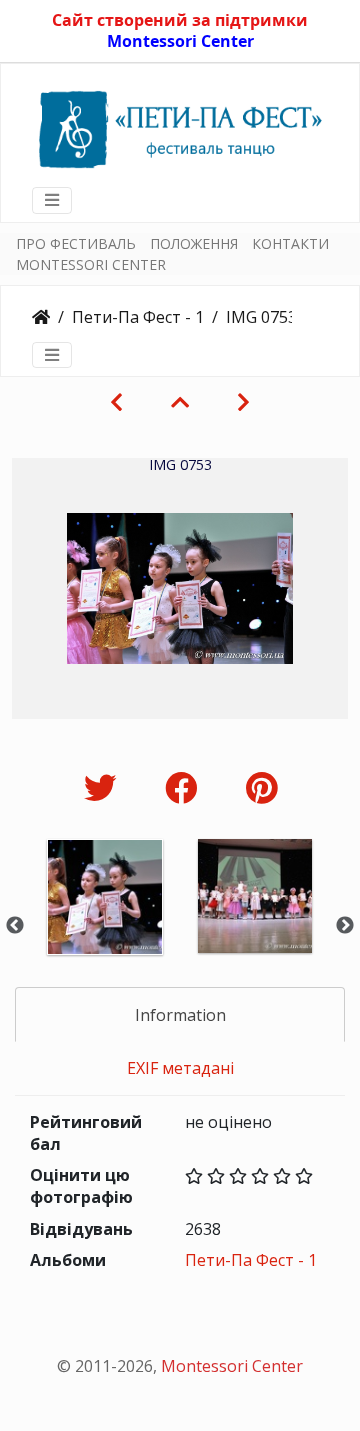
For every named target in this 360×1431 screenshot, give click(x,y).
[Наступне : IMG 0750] (243, 402)
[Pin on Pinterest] (261, 787)
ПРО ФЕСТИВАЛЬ (76, 243)
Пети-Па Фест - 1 (138, 317)
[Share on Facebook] (185, 787)
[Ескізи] (180, 402)
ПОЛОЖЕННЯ (194, 243)
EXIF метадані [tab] (180, 1068)
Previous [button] (15, 926)
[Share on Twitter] (104, 787)
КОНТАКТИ (290, 243)
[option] (105, 923)
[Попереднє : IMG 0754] (116, 402)
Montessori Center (180, 41)
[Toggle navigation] (52, 200)
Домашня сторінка (41, 317)
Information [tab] (180, 1015)
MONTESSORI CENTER (91, 264)
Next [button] (345, 926)
